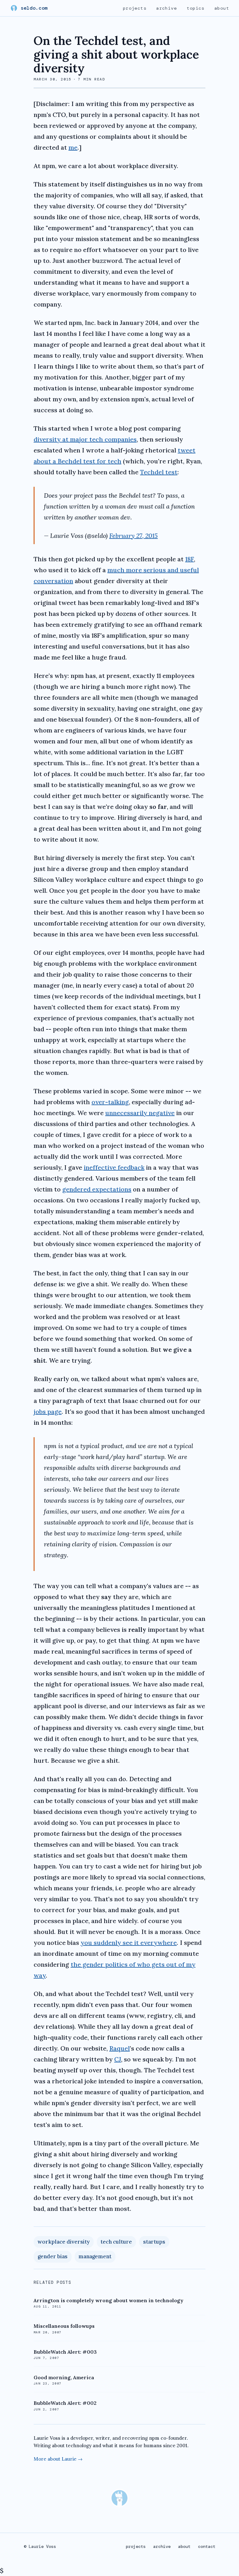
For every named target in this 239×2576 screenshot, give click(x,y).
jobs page (48, 1411)
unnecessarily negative (140, 1113)
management (95, 2256)
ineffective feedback (114, 1167)
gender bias (53, 2256)
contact (207, 2546)
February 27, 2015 (134, 536)
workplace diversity (64, 2242)
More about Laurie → (58, 2459)
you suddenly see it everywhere (129, 1943)
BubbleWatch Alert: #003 (65, 2352)
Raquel (119, 2048)
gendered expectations (97, 1189)
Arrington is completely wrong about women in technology (108, 2300)
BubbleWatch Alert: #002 (65, 2403)
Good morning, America (64, 2377)
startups (154, 2242)
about (222, 8)
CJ (118, 2059)
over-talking (110, 1102)
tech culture (116, 2242)
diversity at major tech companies (85, 439)
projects (135, 8)
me (73, 147)
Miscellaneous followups (64, 2326)
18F (190, 559)
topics (196, 8)
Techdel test (159, 472)
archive (166, 8)
